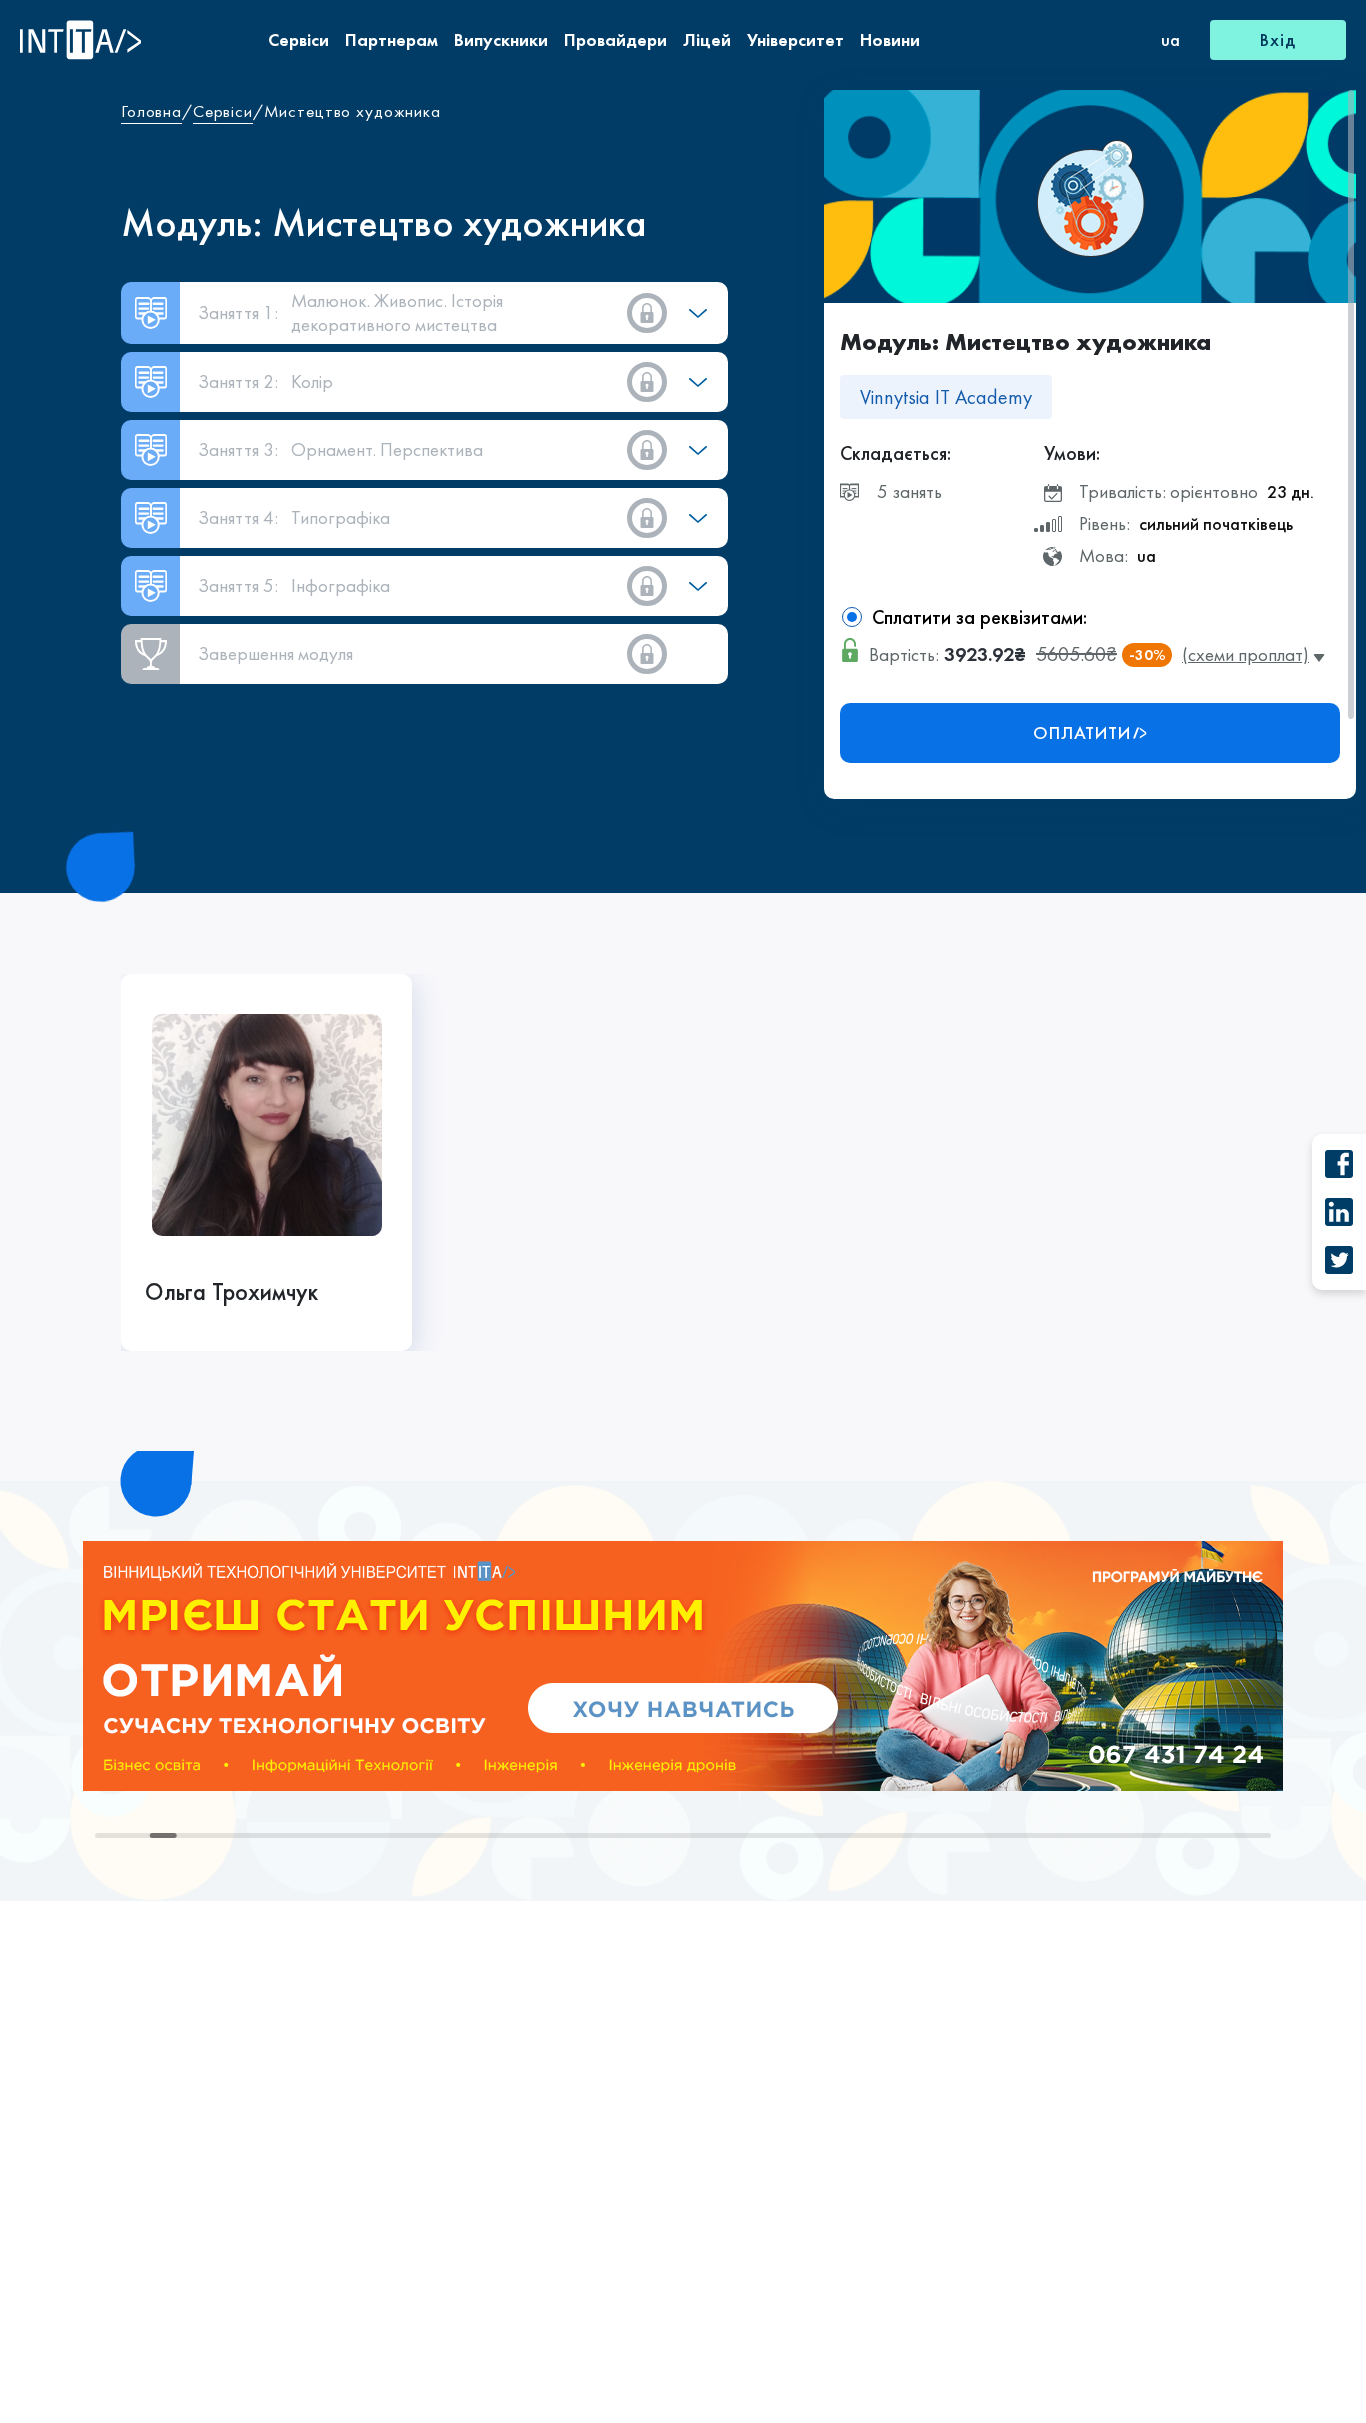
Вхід (1278, 39)
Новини (890, 39)
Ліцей (707, 39)
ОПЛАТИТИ (1082, 732)
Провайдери (615, 39)
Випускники (501, 39)
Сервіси (298, 39)
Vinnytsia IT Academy (946, 397)
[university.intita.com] (683, 1664)
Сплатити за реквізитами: (979, 617)
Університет (795, 39)
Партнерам (391, 39)
